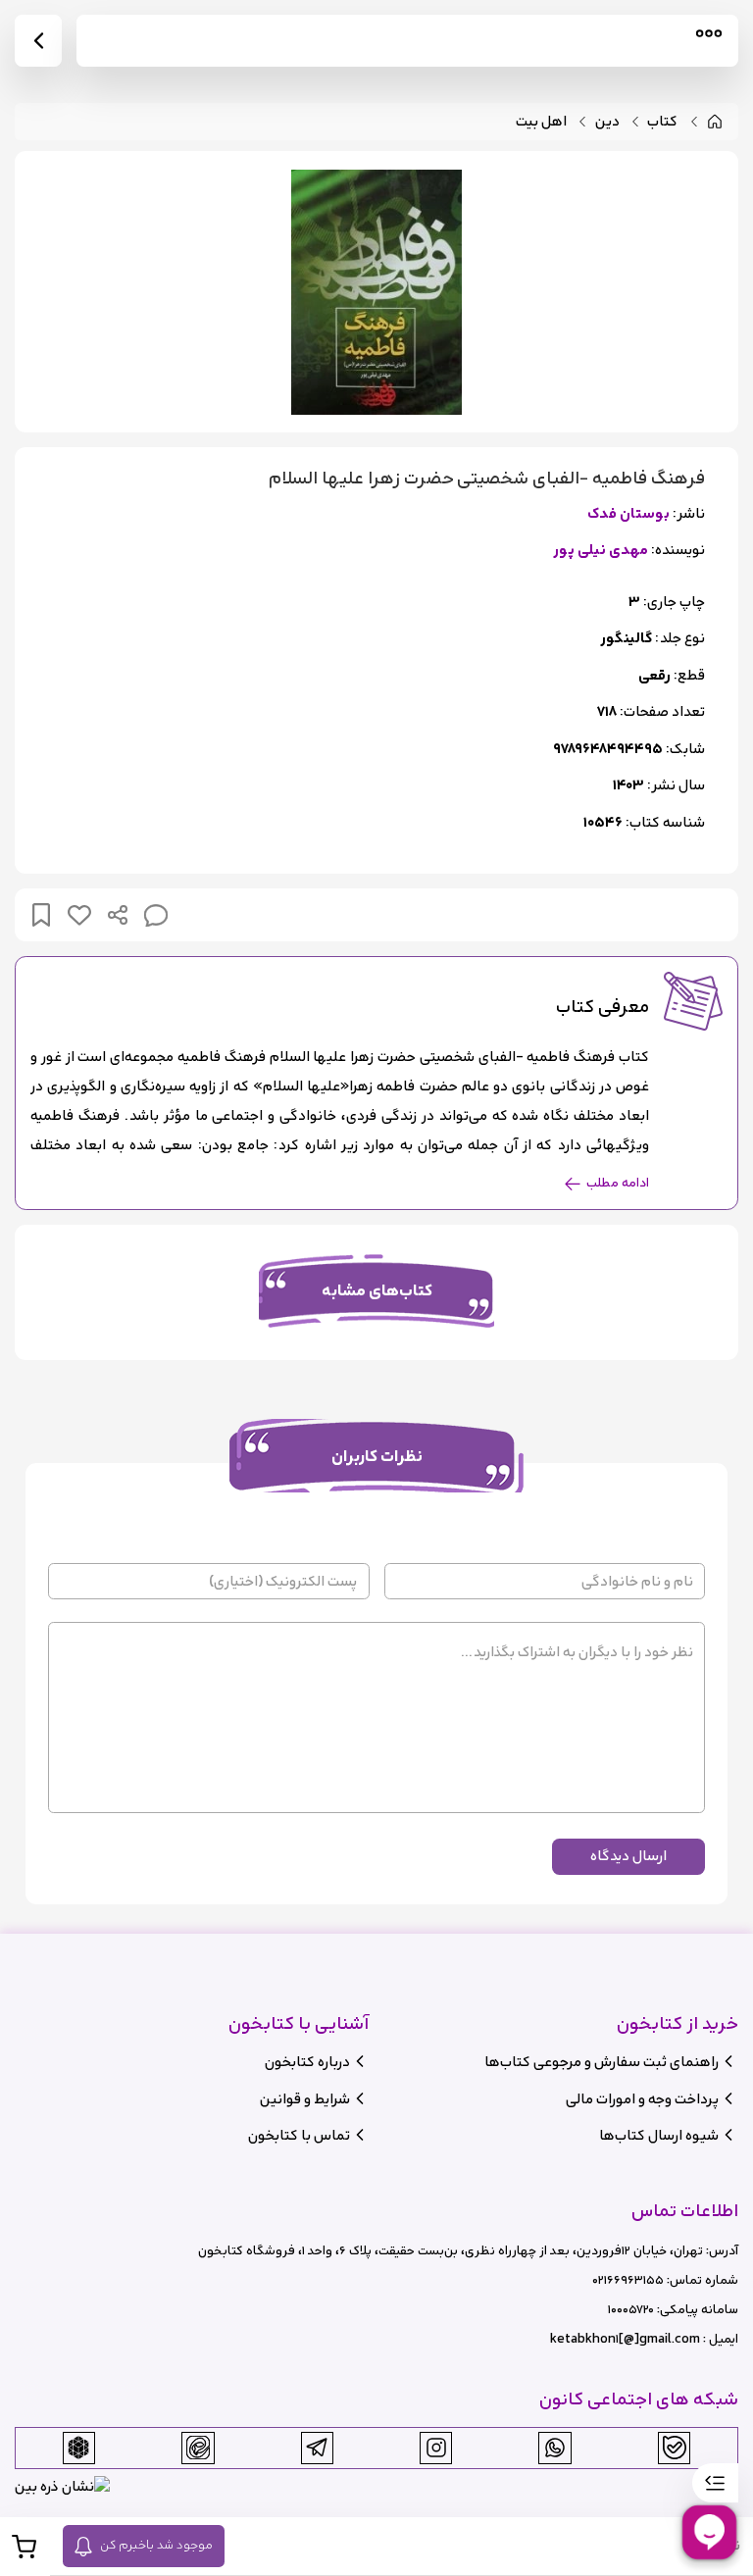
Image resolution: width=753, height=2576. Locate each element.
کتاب (662, 122)
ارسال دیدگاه (628, 1856)
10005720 (631, 2310)
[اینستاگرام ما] (436, 2448)
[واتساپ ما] (555, 2448)
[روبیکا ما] (78, 2448)
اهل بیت (541, 122)
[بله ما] (675, 2448)
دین (607, 122)
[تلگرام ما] (317, 2448)
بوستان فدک (628, 514)
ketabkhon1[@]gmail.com (625, 2339)
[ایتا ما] (198, 2448)
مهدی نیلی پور (601, 551)
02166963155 (628, 2280)
